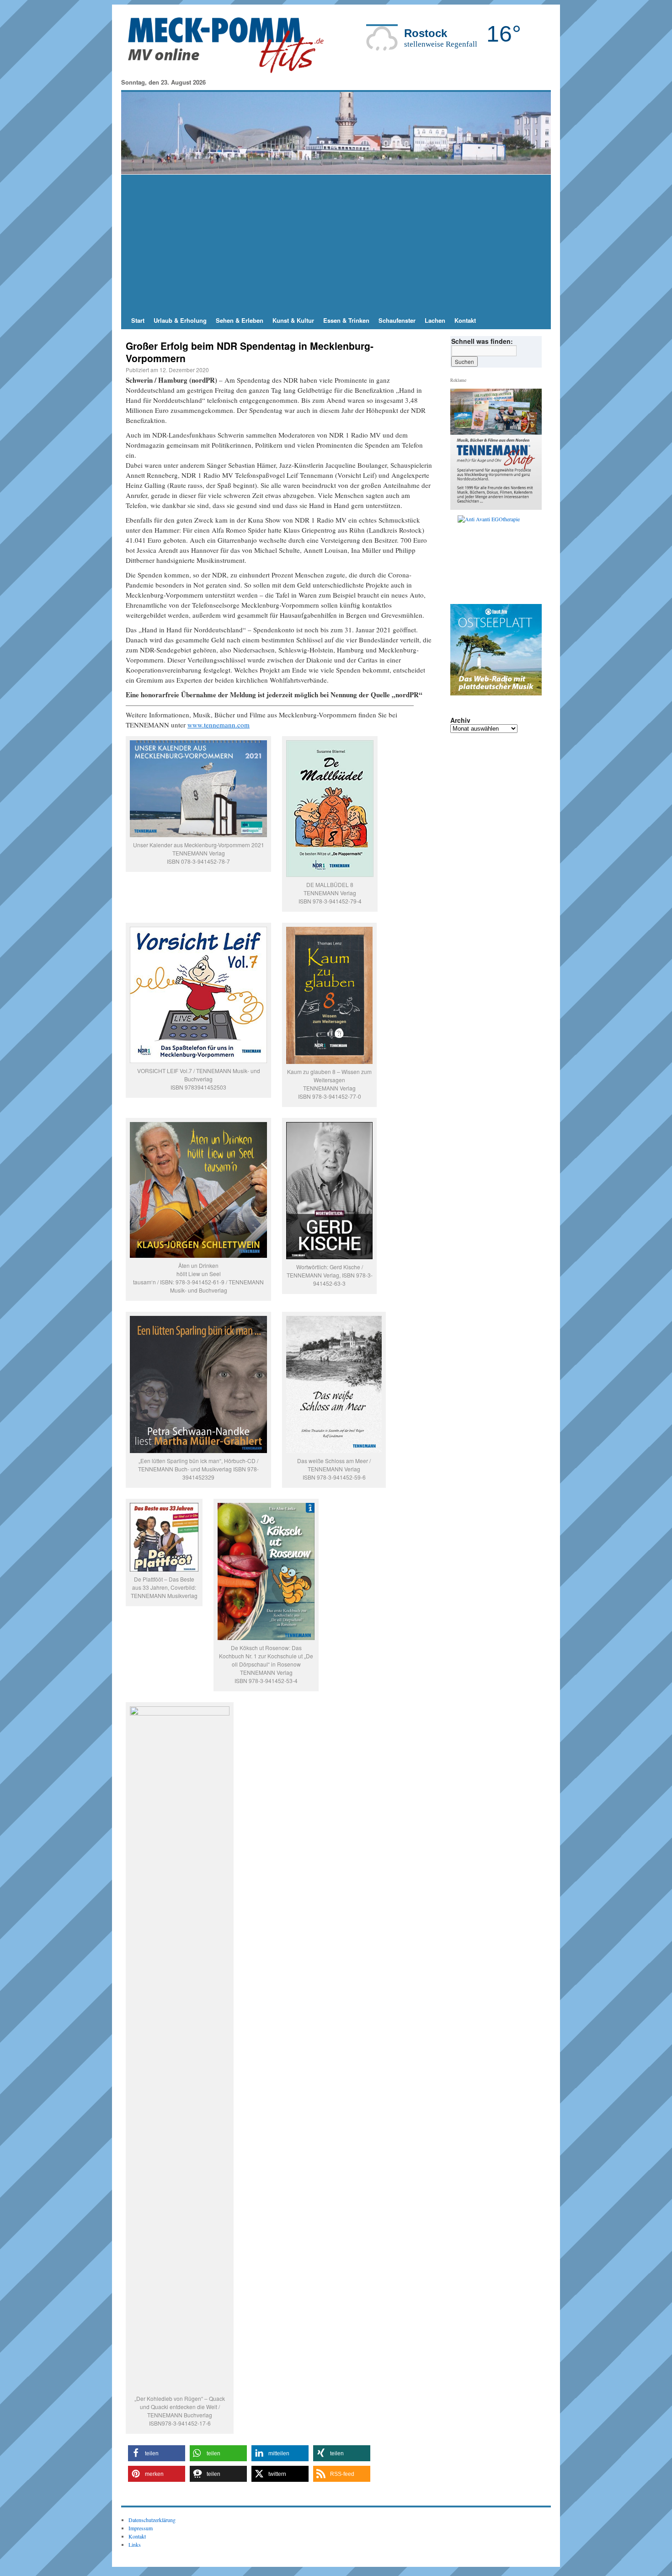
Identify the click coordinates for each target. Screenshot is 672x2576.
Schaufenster (397, 320)
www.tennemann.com (219, 725)
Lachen (435, 320)
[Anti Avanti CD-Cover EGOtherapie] (500, 557)
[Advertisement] (336, 243)
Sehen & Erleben (240, 320)
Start (138, 320)
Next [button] (531, 557)
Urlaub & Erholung (180, 320)
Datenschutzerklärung (152, 2520)
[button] (157, 2453)
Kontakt (465, 320)
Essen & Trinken (346, 320)
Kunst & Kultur (293, 320)
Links (135, 2544)
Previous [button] (461, 557)
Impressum (141, 2528)
